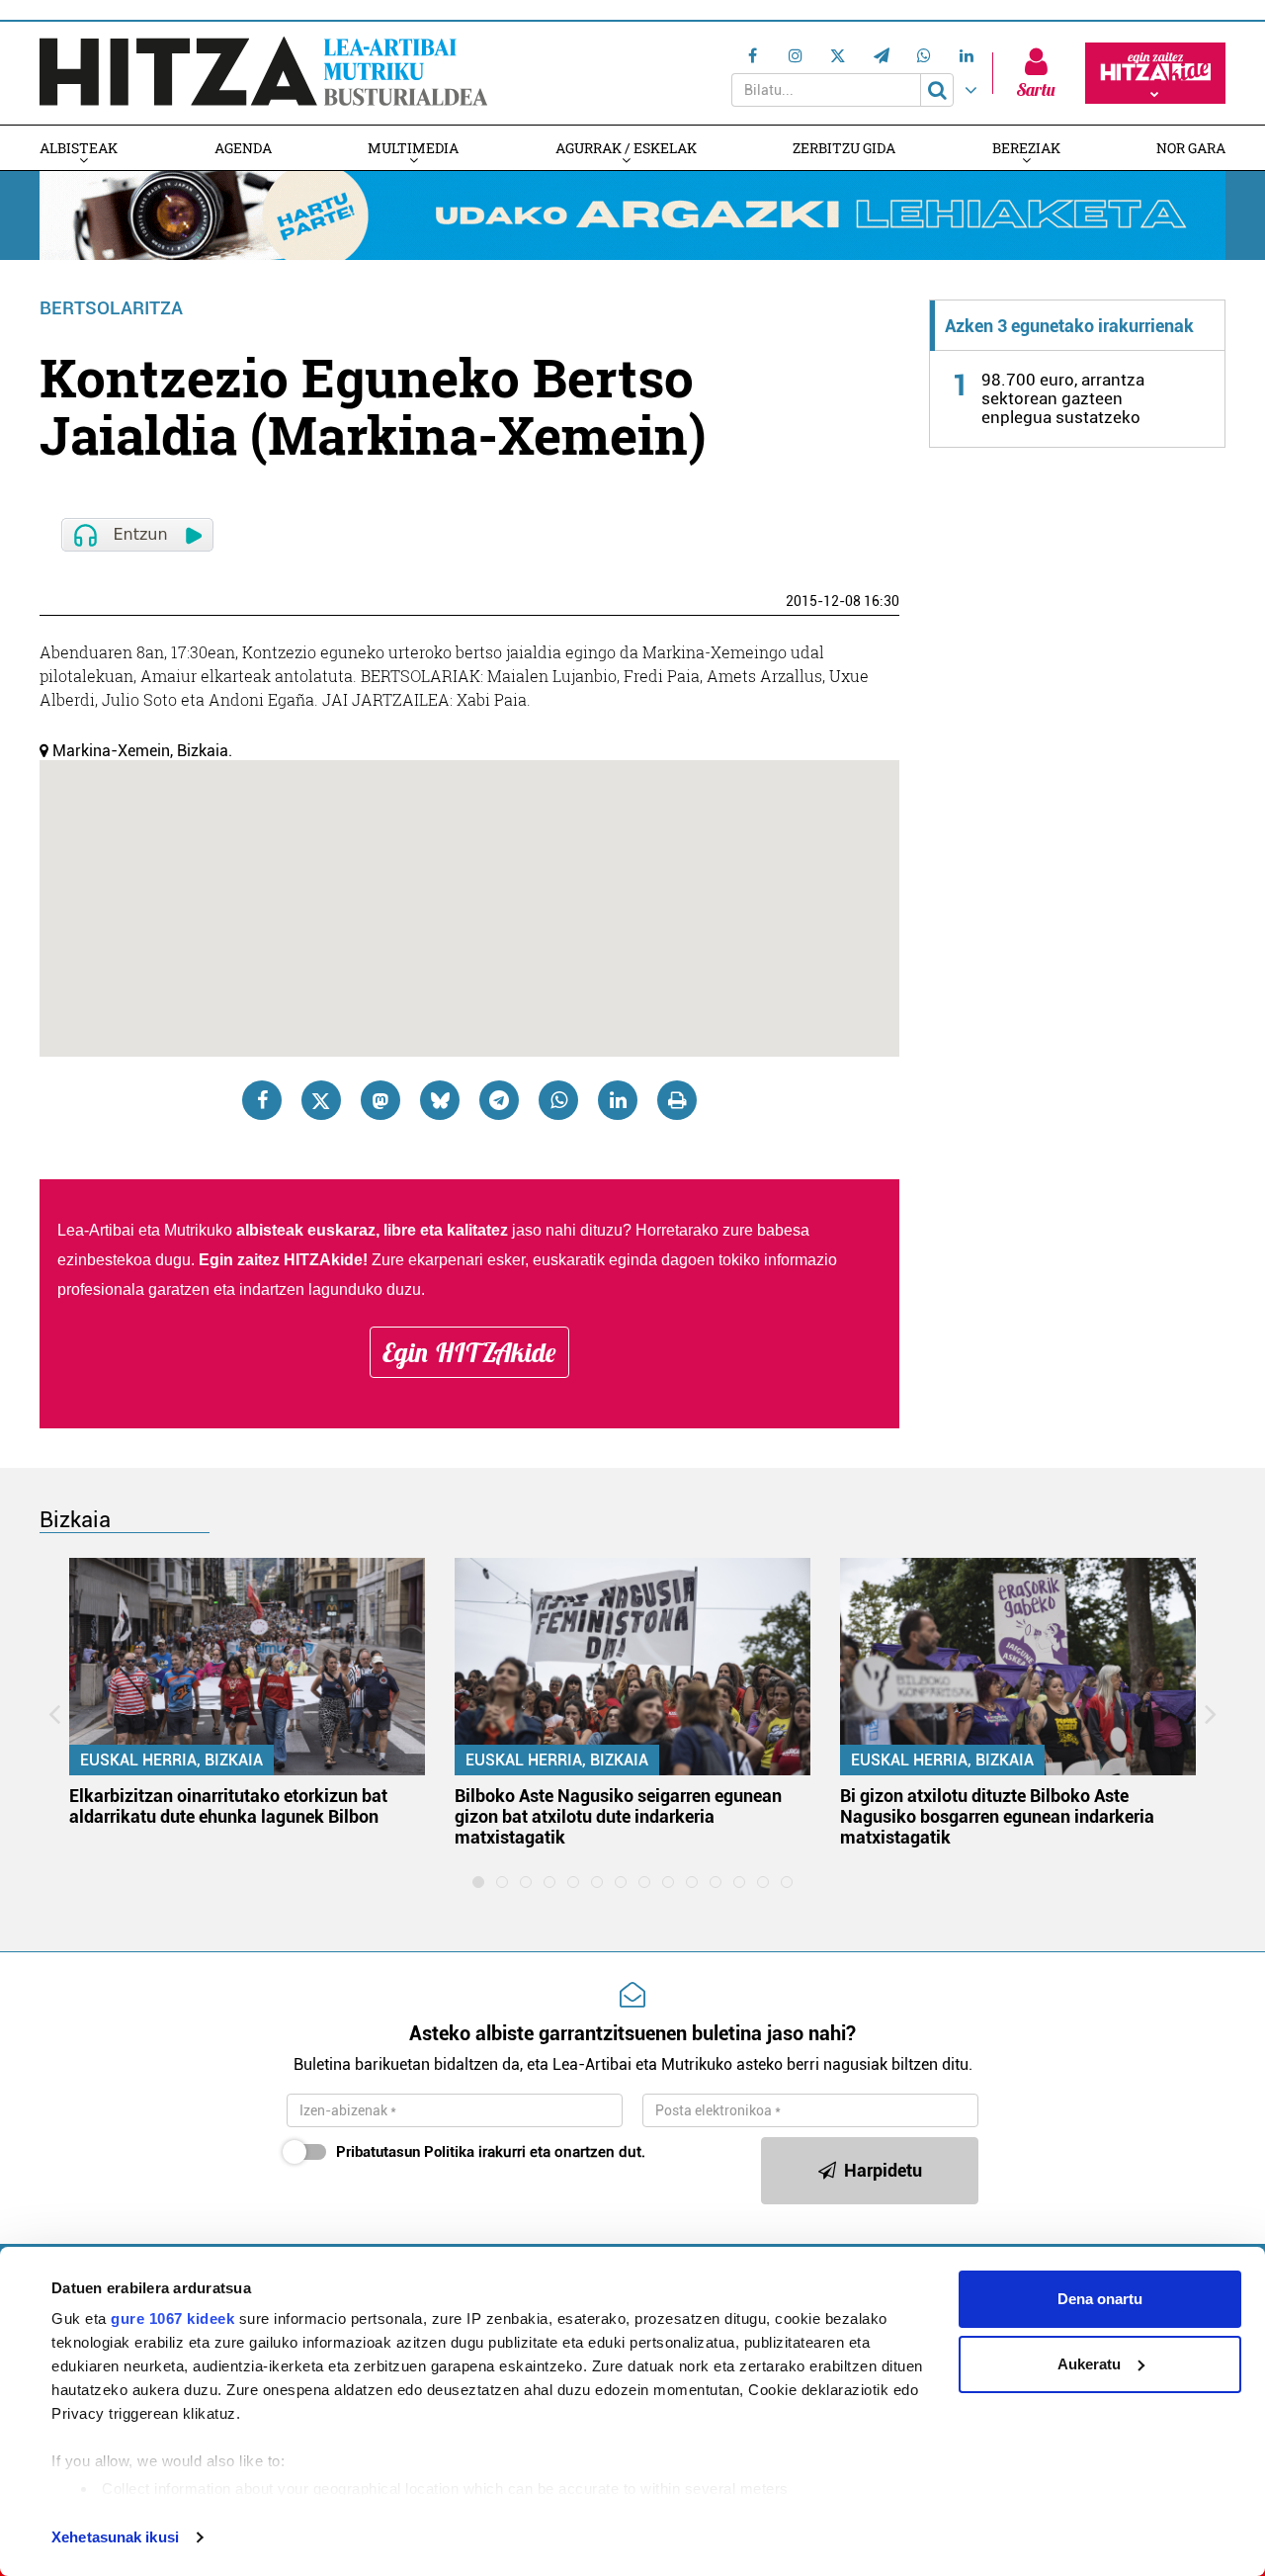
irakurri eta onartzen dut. (491, 2152)
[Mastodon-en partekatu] (380, 1100)
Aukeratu (1089, 2364)
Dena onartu (1100, 2299)
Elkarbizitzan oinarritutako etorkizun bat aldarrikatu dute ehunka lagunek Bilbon (228, 1806)
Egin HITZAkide (469, 1352)
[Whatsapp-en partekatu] (558, 1100)
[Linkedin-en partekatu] (618, 1100)
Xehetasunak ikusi (115, 2537)
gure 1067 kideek (172, 2318)
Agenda (243, 148)
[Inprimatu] (677, 1100)
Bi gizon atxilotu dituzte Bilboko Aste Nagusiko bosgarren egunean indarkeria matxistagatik (997, 1816)
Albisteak (79, 148)
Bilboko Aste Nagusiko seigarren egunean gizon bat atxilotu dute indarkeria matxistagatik (618, 1816)
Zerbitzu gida (844, 148)
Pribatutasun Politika (405, 2152)
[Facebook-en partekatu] (262, 1100)
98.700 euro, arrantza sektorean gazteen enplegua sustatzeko (1063, 398)
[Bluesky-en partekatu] (440, 1100)
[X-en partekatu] (321, 1100)
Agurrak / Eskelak (626, 148)
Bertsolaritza (111, 308)
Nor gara (1191, 148)
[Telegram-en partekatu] (499, 1100)
